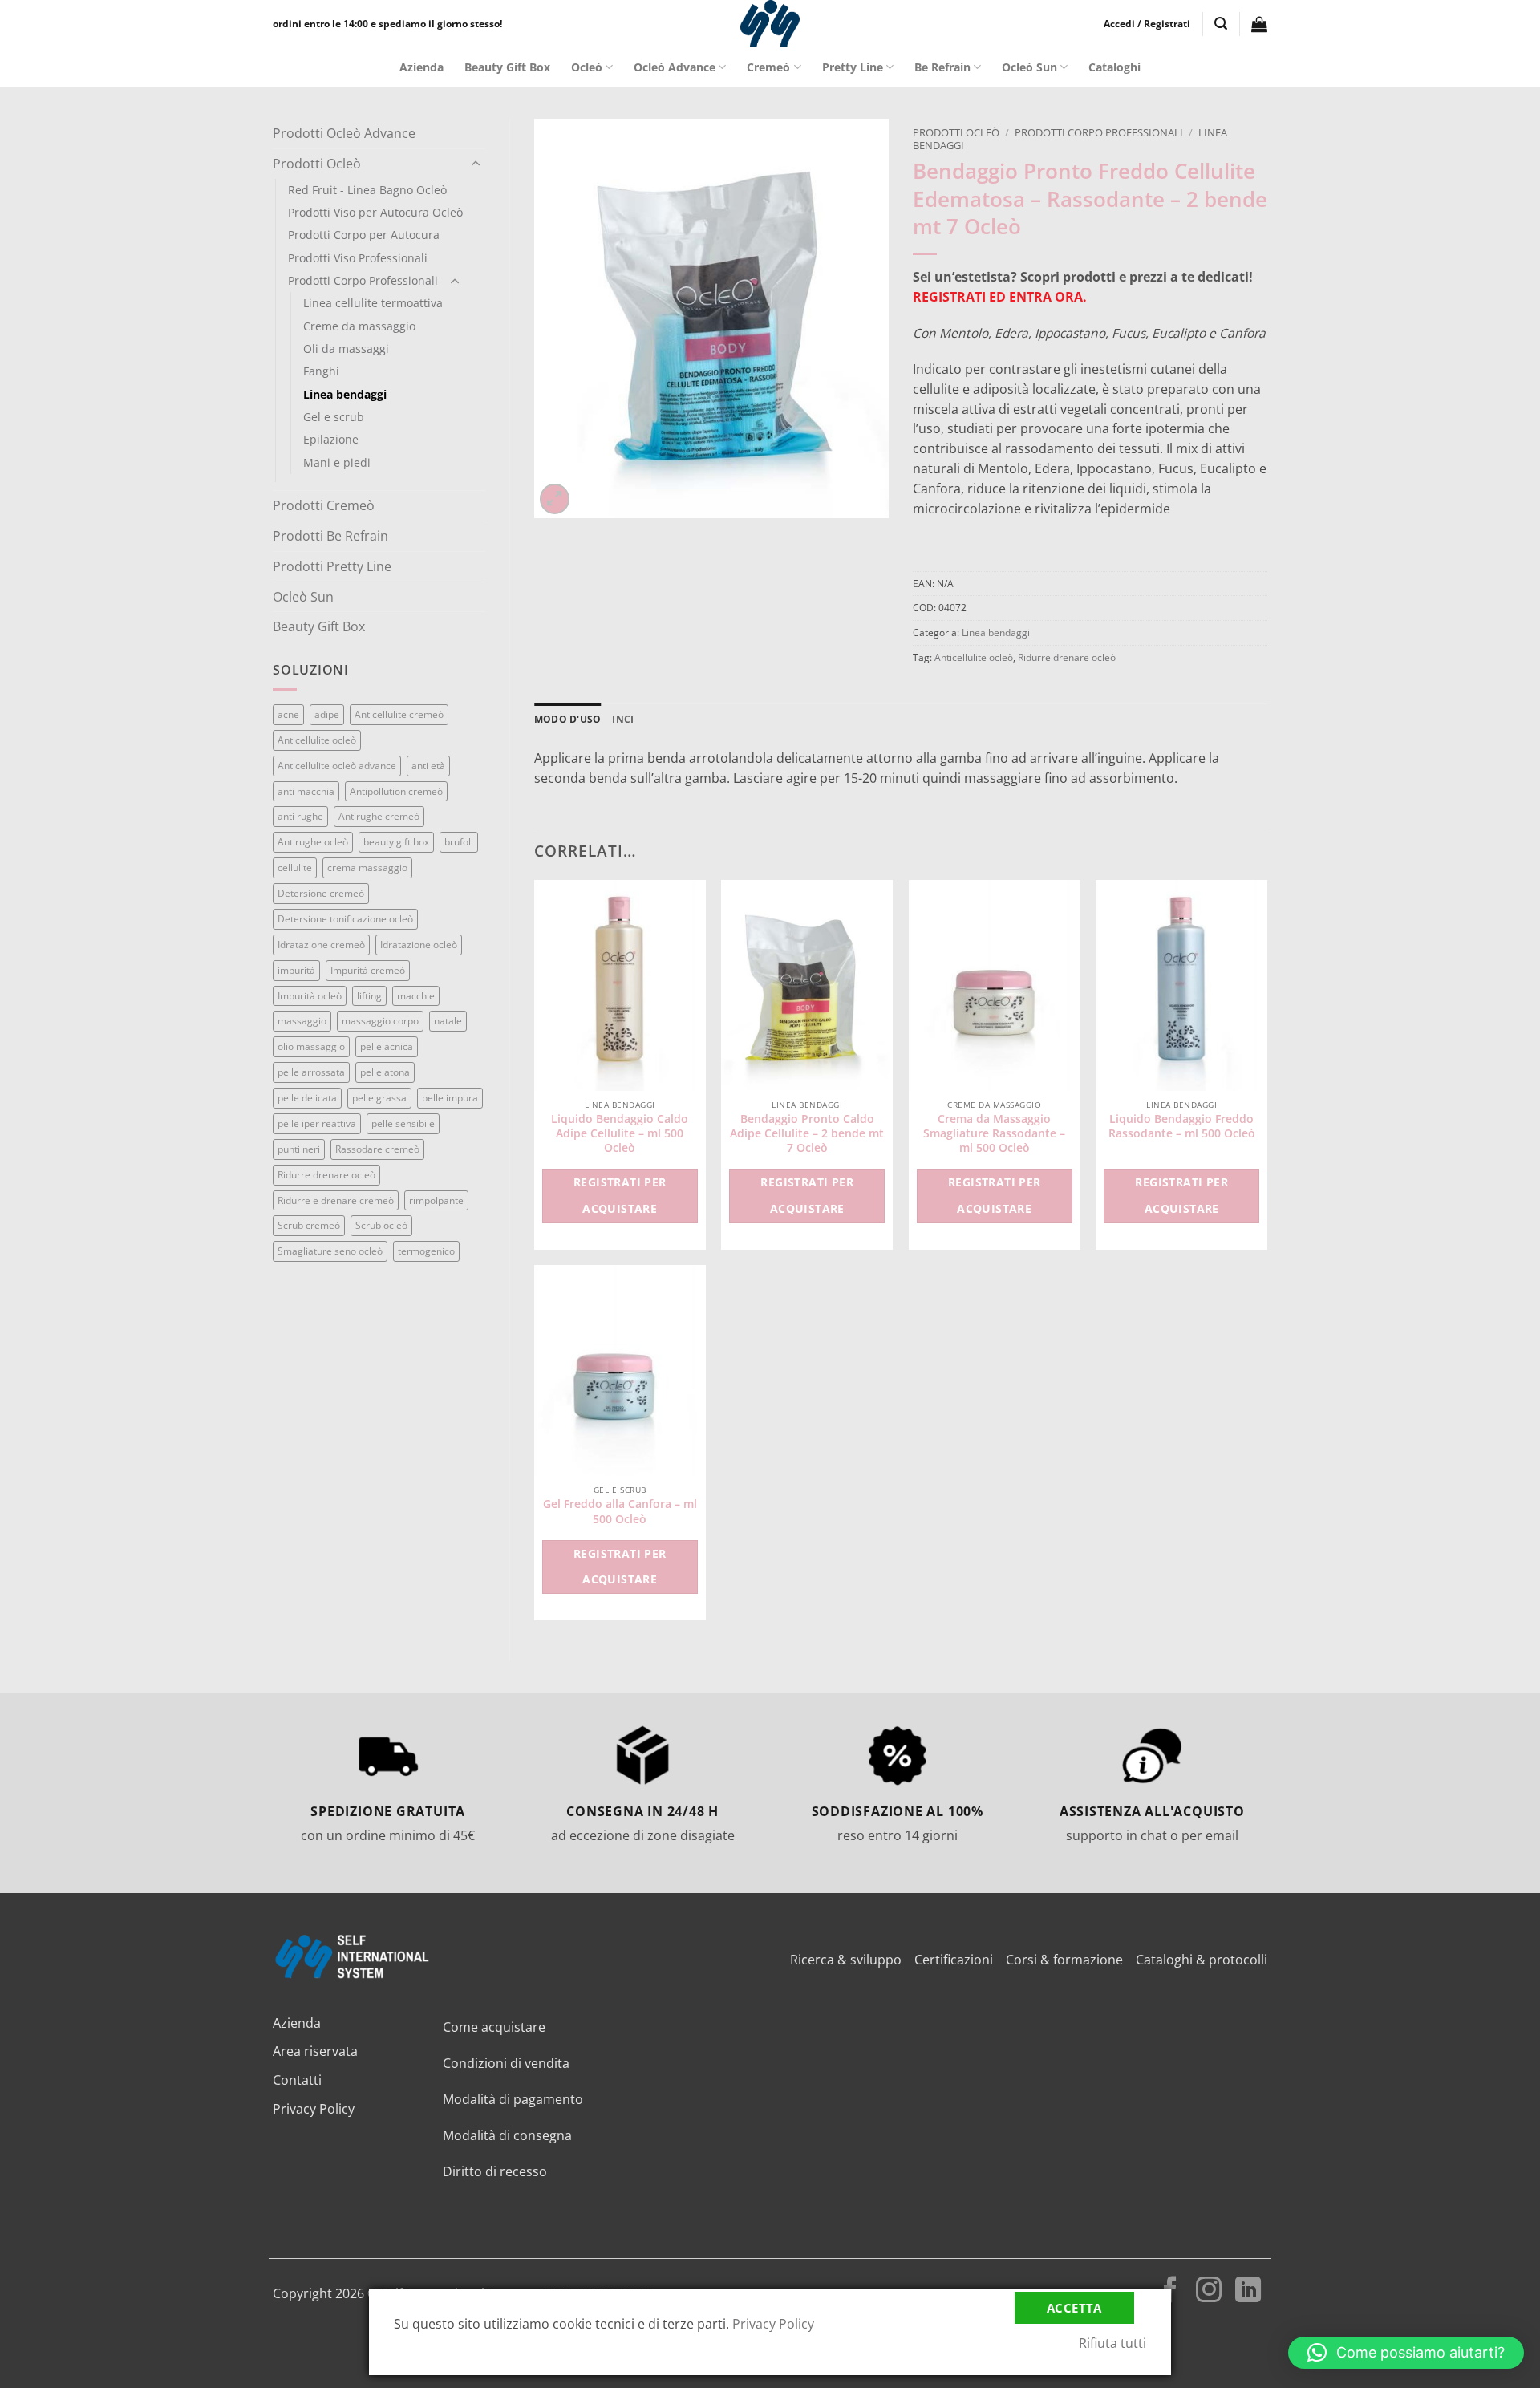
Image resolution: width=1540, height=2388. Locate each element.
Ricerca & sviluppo (846, 1960)
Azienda (421, 67)
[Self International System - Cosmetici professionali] (770, 24)
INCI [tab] (623, 719)
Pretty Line (853, 67)
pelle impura (450, 1098)
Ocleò (587, 67)
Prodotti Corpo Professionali (363, 280)
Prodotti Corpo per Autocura (364, 235)
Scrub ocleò (381, 1225)
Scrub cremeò (309, 1225)
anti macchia (306, 791)
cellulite (295, 868)
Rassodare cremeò (377, 1149)
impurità (296, 970)
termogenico (426, 1251)
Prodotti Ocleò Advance (344, 133)
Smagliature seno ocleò (330, 1251)
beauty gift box (396, 842)
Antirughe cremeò (379, 816)
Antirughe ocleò (313, 842)
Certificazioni (954, 1960)
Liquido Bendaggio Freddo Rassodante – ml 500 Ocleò (1182, 1126)
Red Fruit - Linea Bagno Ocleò (367, 190)
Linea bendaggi (345, 394)
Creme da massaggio (359, 326)
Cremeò (768, 67)
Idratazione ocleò (419, 945)
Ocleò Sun (1029, 67)
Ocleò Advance (675, 67)
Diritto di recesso (495, 2171)
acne (288, 714)
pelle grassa (379, 1098)
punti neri (299, 1149)
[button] (1147, 24)
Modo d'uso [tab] (567, 719)
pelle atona (385, 1072)
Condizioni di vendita (506, 2063)
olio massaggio (311, 1046)
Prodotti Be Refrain (330, 536)
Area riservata (315, 2051)
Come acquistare (494, 2027)
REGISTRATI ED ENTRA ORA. (1000, 297)
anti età (428, 766)
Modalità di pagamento (513, 2099)
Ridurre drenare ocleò (326, 1175)
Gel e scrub (334, 417)
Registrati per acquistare (620, 1196)
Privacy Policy (314, 2109)
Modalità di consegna (507, 2135)
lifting (369, 996)
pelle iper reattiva (317, 1123)
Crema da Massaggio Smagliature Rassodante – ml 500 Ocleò (994, 1133)
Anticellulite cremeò (399, 714)
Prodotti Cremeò (324, 505)
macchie (416, 996)
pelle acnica (387, 1046)
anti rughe (300, 816)
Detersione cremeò (321, 893)
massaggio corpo (380, 1021)
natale (448, 1021)
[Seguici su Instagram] (1209, 2292)
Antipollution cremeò (396, 791)
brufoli (459, 842)
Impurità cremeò (368, 970)
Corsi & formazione (1064, 1960)
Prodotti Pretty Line (332, 566)
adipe (327, 714)
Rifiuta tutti (1112, 2343)
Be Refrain (942, 67)
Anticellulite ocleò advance (337, 766)
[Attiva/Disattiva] (476, 164)
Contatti (297, 2080)
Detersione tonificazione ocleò (345, 919)
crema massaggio (367, 868)
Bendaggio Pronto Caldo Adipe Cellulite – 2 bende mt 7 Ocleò (807, 1133)
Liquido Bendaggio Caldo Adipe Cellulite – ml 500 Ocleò (620, 1133)
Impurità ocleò (310, 996)
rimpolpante (436, 1200)
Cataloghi (1114, 67)
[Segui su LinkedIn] (1248, 2292)
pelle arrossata (311, 1072)
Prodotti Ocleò (317, 164)
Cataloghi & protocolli (1202, 1960)
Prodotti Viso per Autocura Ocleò (375, 212)
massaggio (302, 1021)
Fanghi (321, 371)
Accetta (1074, 2308)
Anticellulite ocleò (317, 740)
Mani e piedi (337, 462)
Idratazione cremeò (321, 945)
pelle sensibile (403, 1123)
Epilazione (331, 439)
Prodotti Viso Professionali (358, 258)
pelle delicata (307, 1098)
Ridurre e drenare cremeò (336, 1200)
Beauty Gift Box (507, 67)
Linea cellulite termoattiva (373, 303)
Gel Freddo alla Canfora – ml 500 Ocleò (620, 1511)
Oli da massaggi (346, 349)
